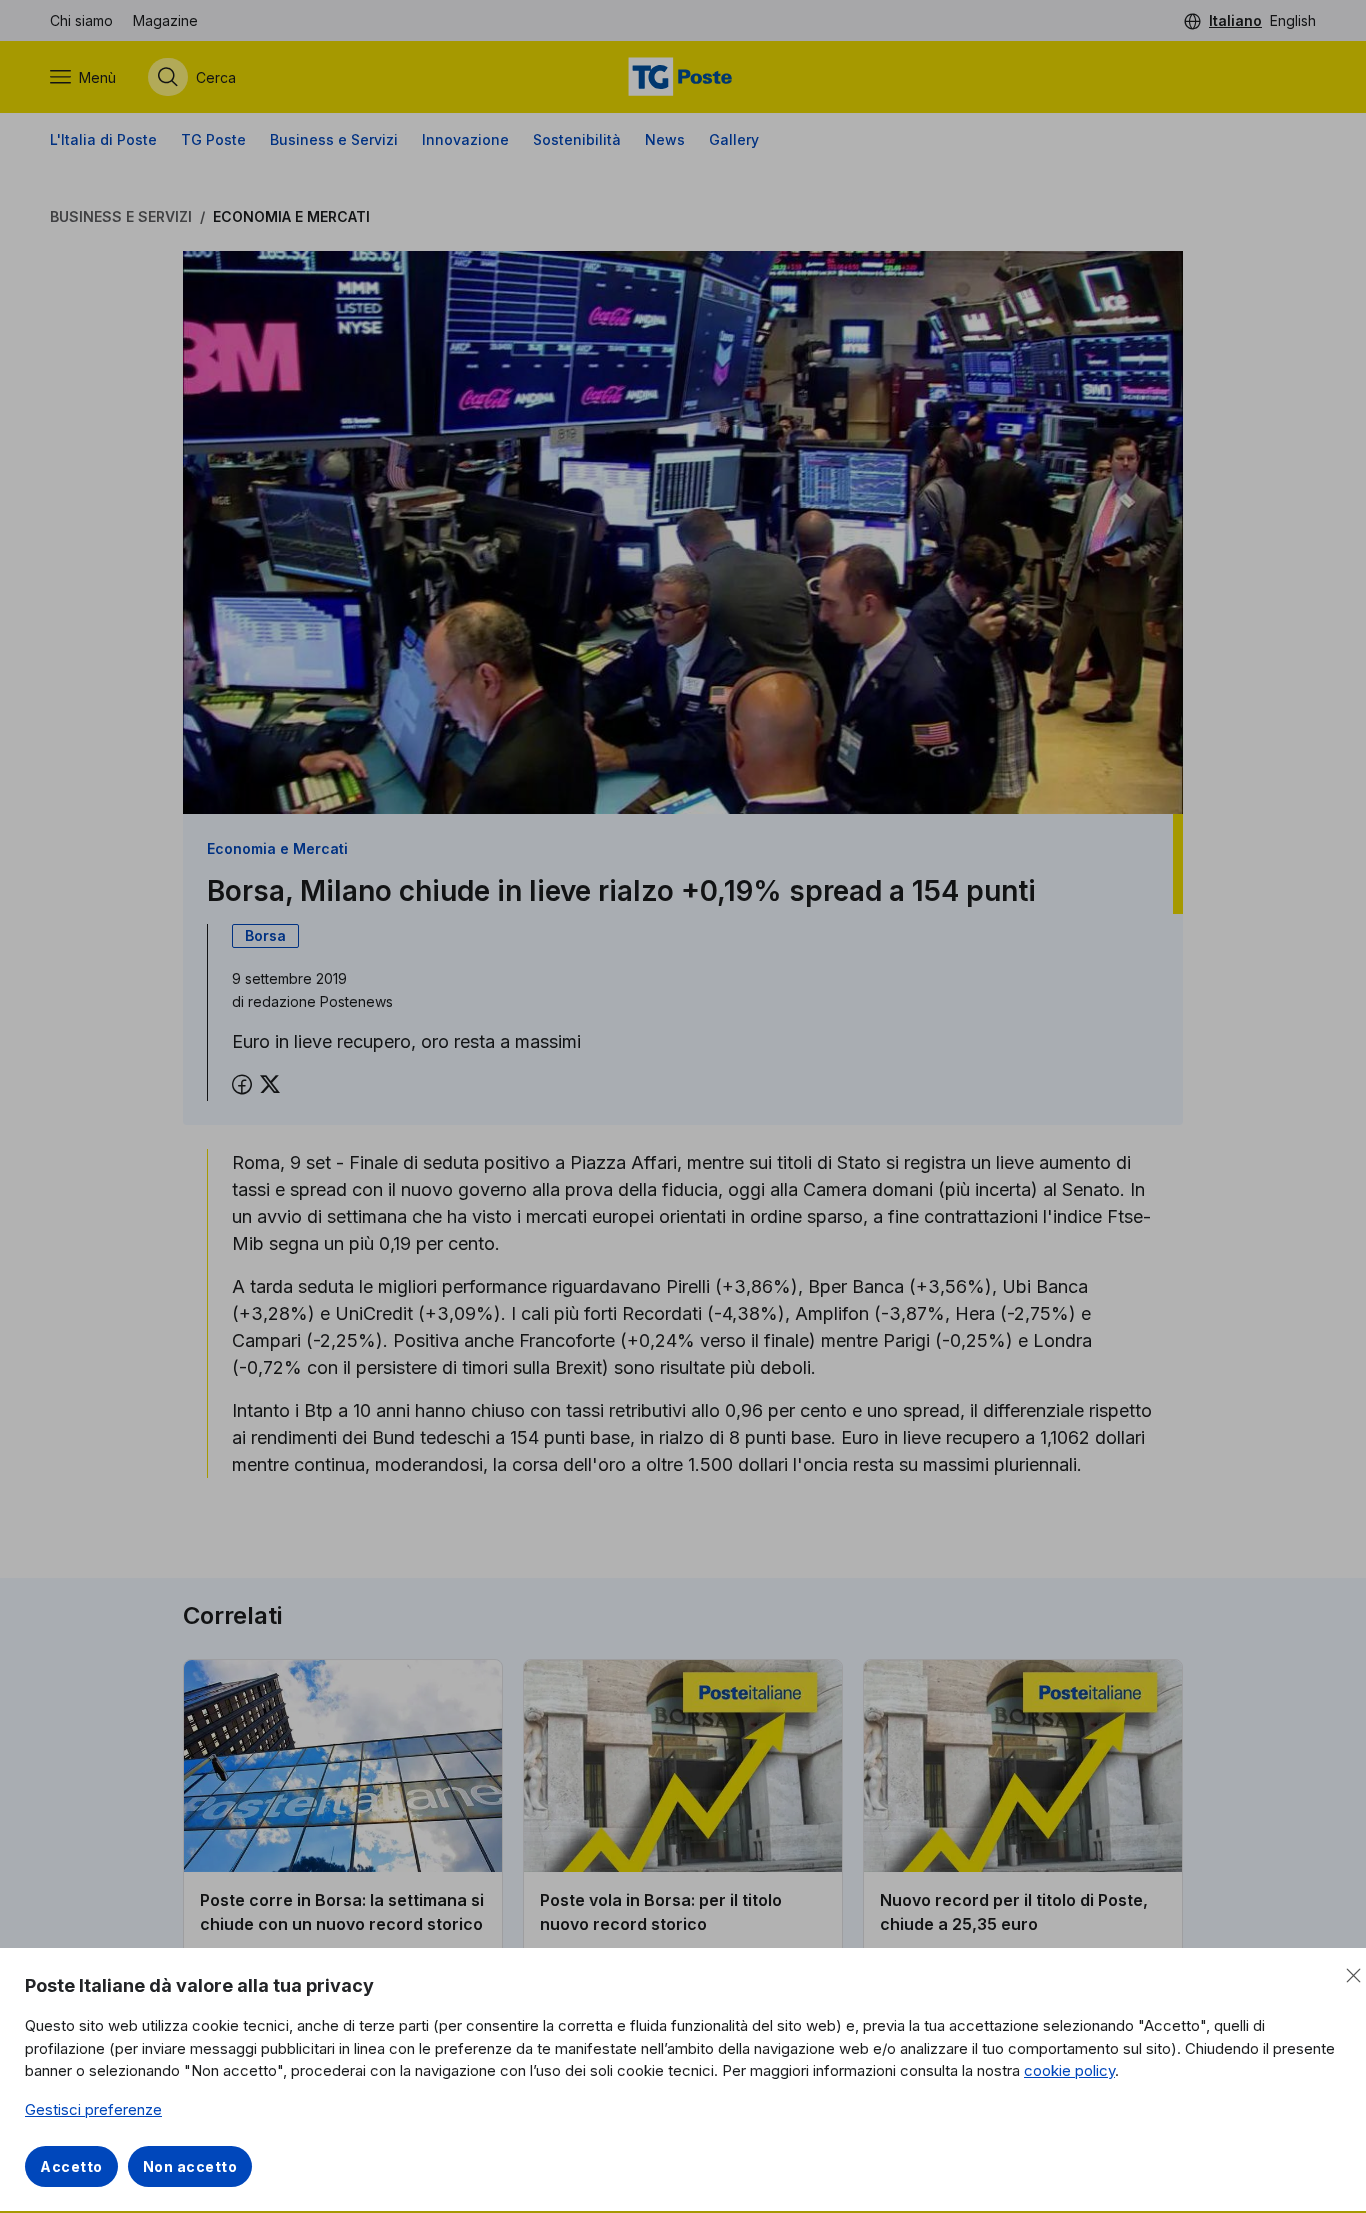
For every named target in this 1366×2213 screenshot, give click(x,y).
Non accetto (190, 2166)
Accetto (71, 2166)
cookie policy (1069, 2070)
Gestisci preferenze (93, 2109)
